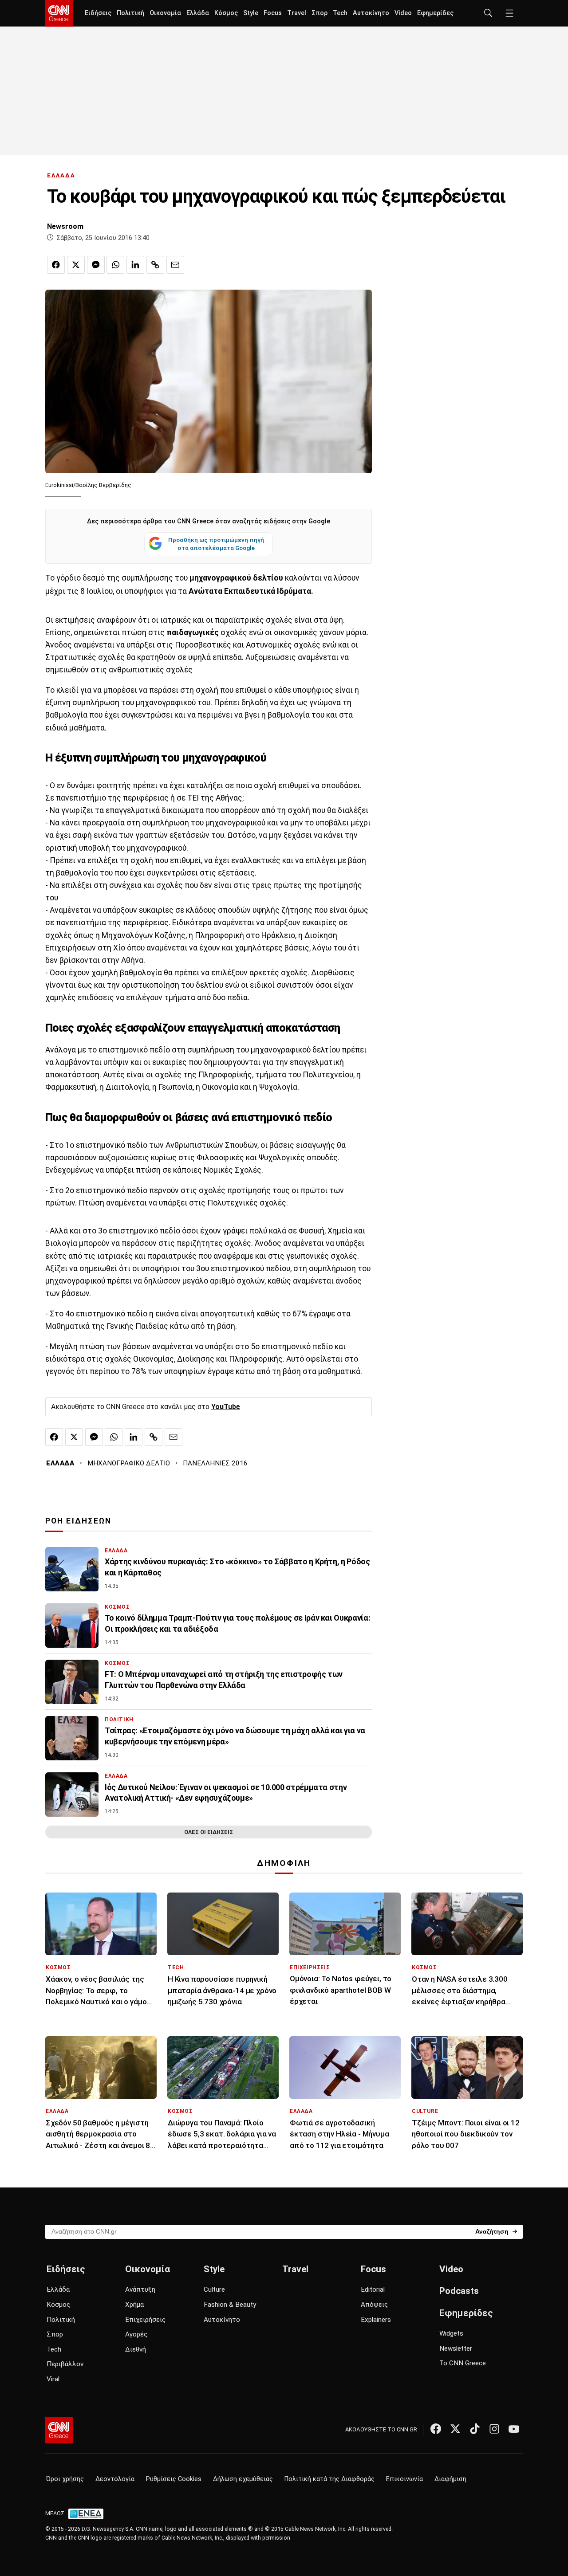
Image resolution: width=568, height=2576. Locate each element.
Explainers (376, 2320)
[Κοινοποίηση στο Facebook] (56, 265)
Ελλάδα (198, 13)
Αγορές (136, 2334)
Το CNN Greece (463, 2363)
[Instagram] (494, 2429)
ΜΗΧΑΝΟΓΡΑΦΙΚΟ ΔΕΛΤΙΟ (129, 1463)
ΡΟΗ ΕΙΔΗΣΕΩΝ (78, 1521)
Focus (273, 13)
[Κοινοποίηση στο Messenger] (96, 265)
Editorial (373, 2289)
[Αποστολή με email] (175, 265)
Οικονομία (165, 13)
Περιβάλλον (65, 2364)
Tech (340, 13)
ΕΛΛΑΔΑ (61, 175)
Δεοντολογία (115, 2479)
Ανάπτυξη (140, 2289)
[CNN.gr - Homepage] (59, 13)
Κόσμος (226, 13)
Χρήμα (134, 2305)
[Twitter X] (455, 2429)
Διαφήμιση (450, 2479)
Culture (214, 2289)
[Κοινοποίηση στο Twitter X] (76, 265)
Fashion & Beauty (230, 2305)
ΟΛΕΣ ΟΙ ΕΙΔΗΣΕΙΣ (209, 1832)
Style (251, 13)
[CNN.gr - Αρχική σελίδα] (59, 2430)
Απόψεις (374, 2305)
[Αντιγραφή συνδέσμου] (155, 265)
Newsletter (456, 2348)
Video (403, 13)
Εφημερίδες (435, 13)
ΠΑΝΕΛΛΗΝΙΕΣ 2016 (215, 1463)
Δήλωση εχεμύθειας (243, 2479)
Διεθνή (136, 2349)
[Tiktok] (475, 2429)
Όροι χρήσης (65, 2479)
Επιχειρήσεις (145, 2320)
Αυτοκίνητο (371, 13)
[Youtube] (514, 2429)
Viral (53, 2379)
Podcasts (459, 2291)
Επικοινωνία (404, 2479)
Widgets (451, 2333)
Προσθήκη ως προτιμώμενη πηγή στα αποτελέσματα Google (216, 544)
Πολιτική (130, 13)
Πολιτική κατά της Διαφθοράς (329, 2479)
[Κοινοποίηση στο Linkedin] (135, 265)
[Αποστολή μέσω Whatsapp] (115, 265)
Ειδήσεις (98, 13)
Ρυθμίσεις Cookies (174, 2479)
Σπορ (319, 13)
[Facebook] (436, 2429)
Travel (297, 13)
